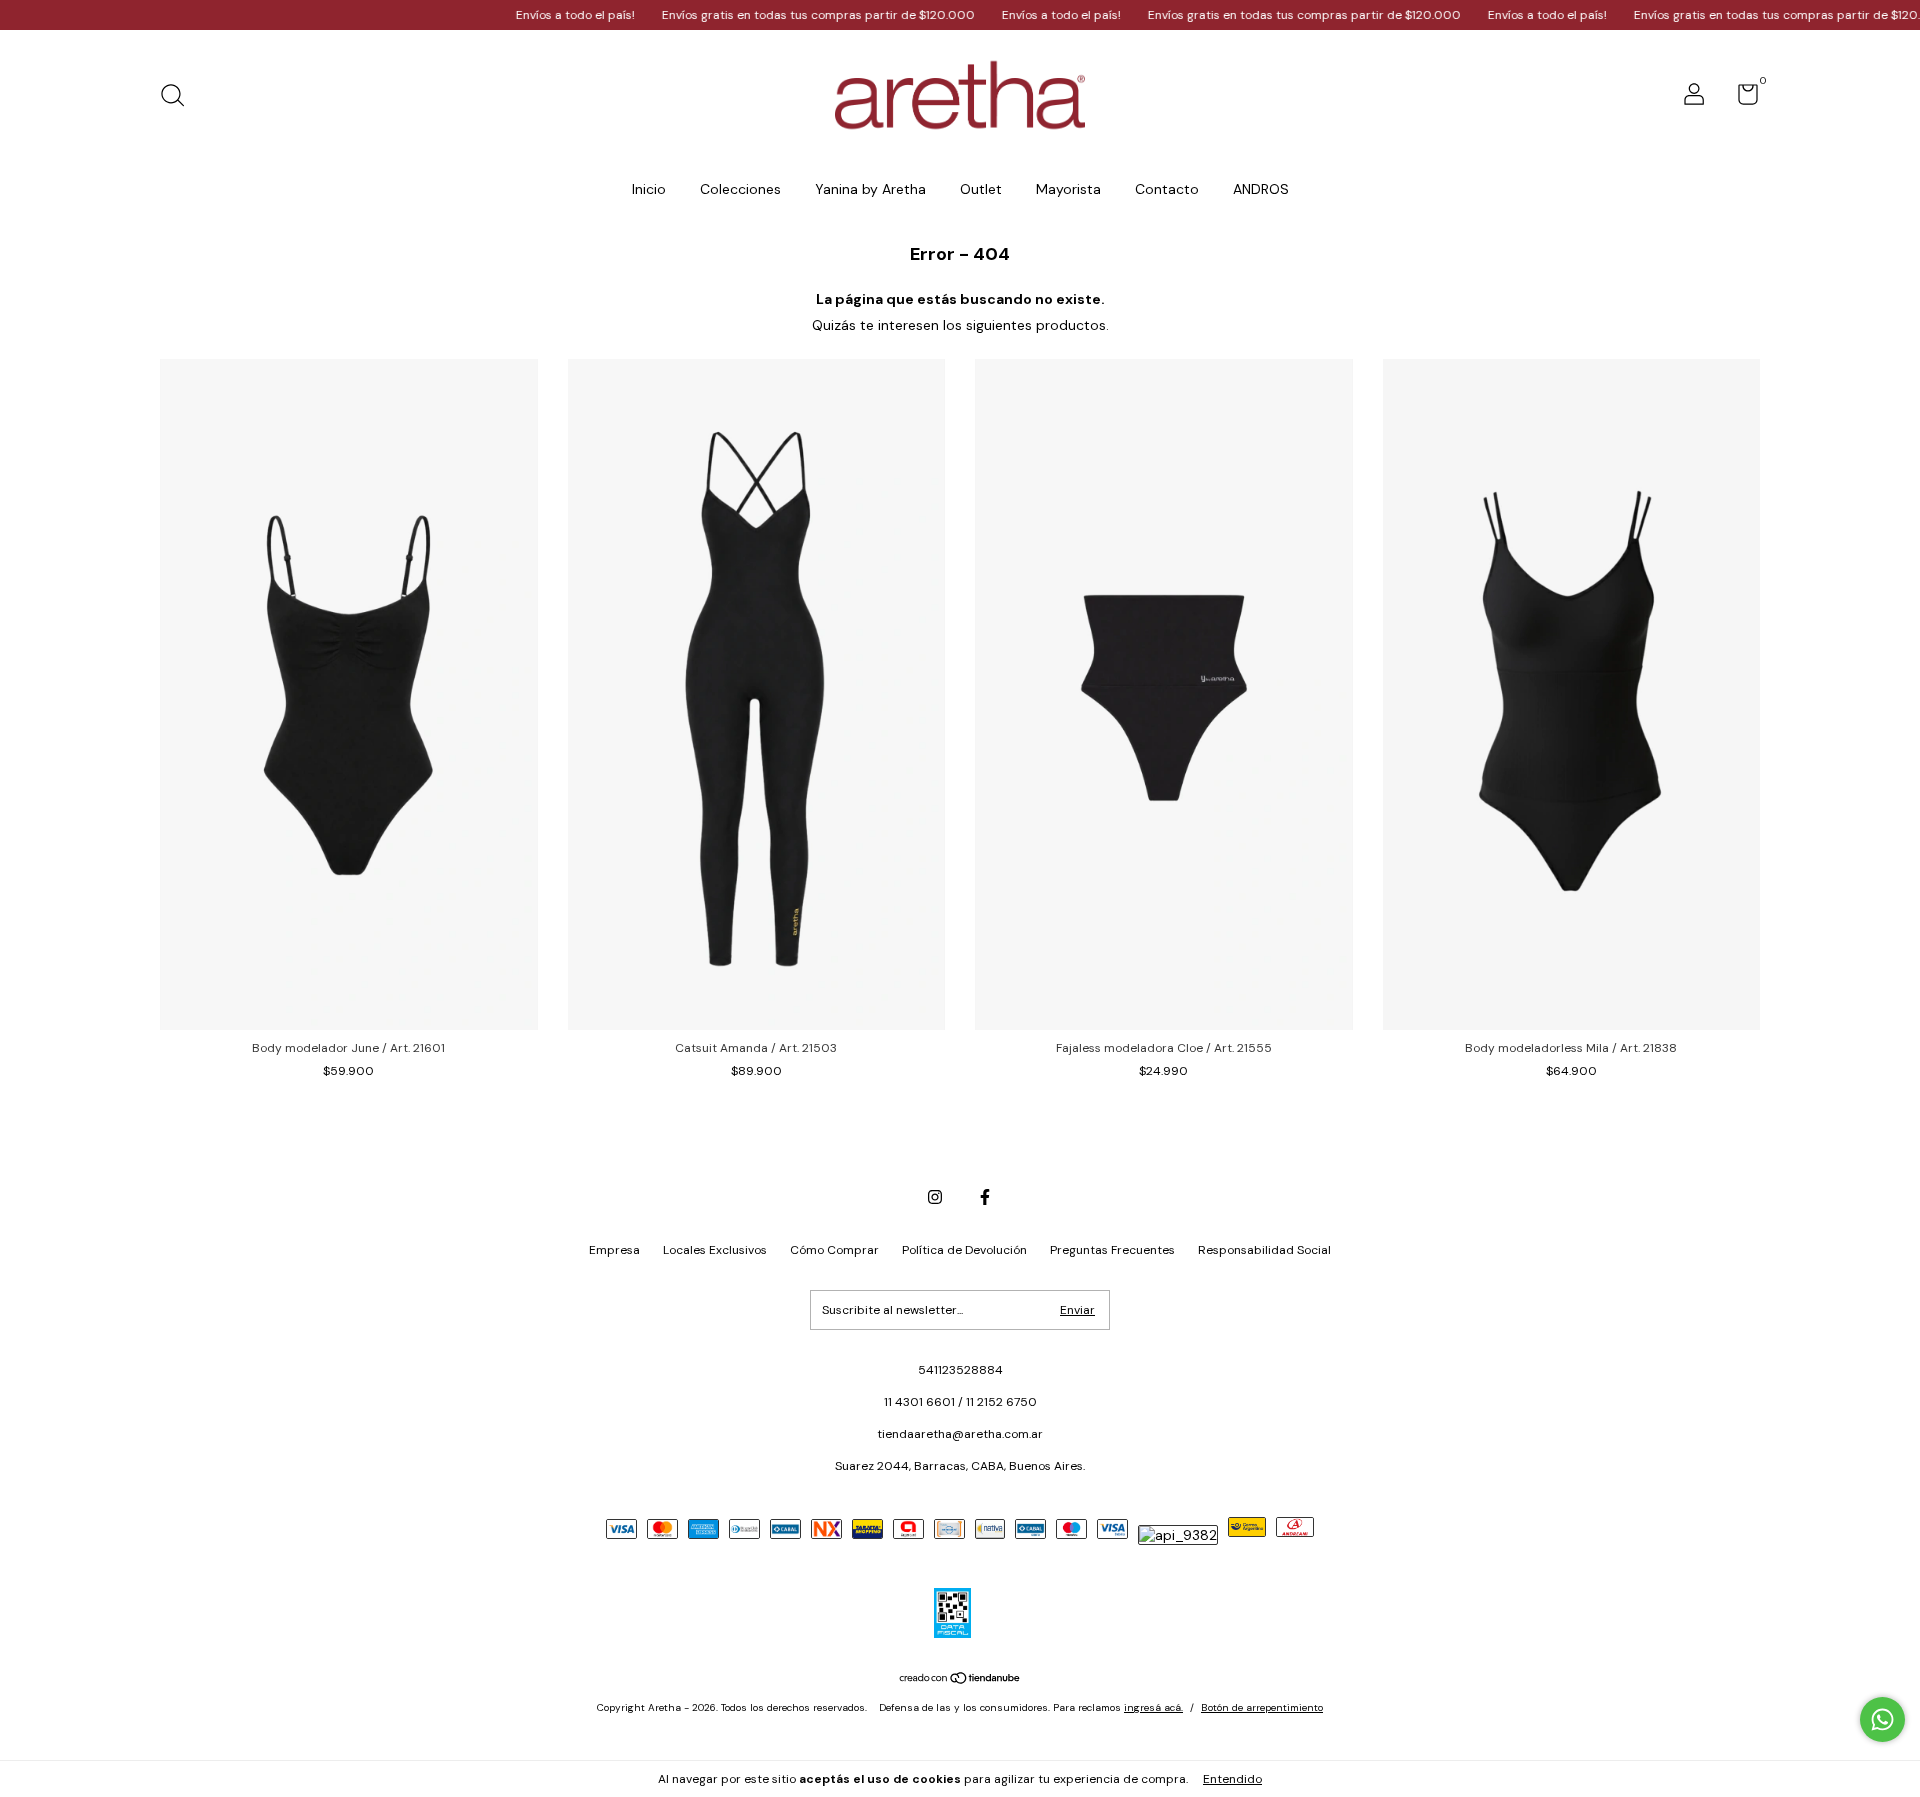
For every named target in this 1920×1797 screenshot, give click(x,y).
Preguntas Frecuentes (1112, 1250)
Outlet (981, 189)
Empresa (614, 1250)
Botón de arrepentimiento (1262, 1707)
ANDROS (1261, 189)
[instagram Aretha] (935, 1197)
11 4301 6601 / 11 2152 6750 (960, 1402)
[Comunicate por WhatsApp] (1882, 1719)
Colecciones (740, 189)
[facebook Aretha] (985, 1197)
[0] (1740, 99)
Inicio (649, 189)
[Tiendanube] (960, 1680)
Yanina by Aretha (870, 189)
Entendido (1232, 1779)
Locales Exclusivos (715, 1250)
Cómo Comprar (834, 1250)
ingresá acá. (1153, 1707)
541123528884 (960, 1370)
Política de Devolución (964, 1250)
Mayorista (1068, 189)
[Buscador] (179, 98)
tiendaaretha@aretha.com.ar (960, 1434)
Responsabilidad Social (1264, 1250)
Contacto (1167, 189)
